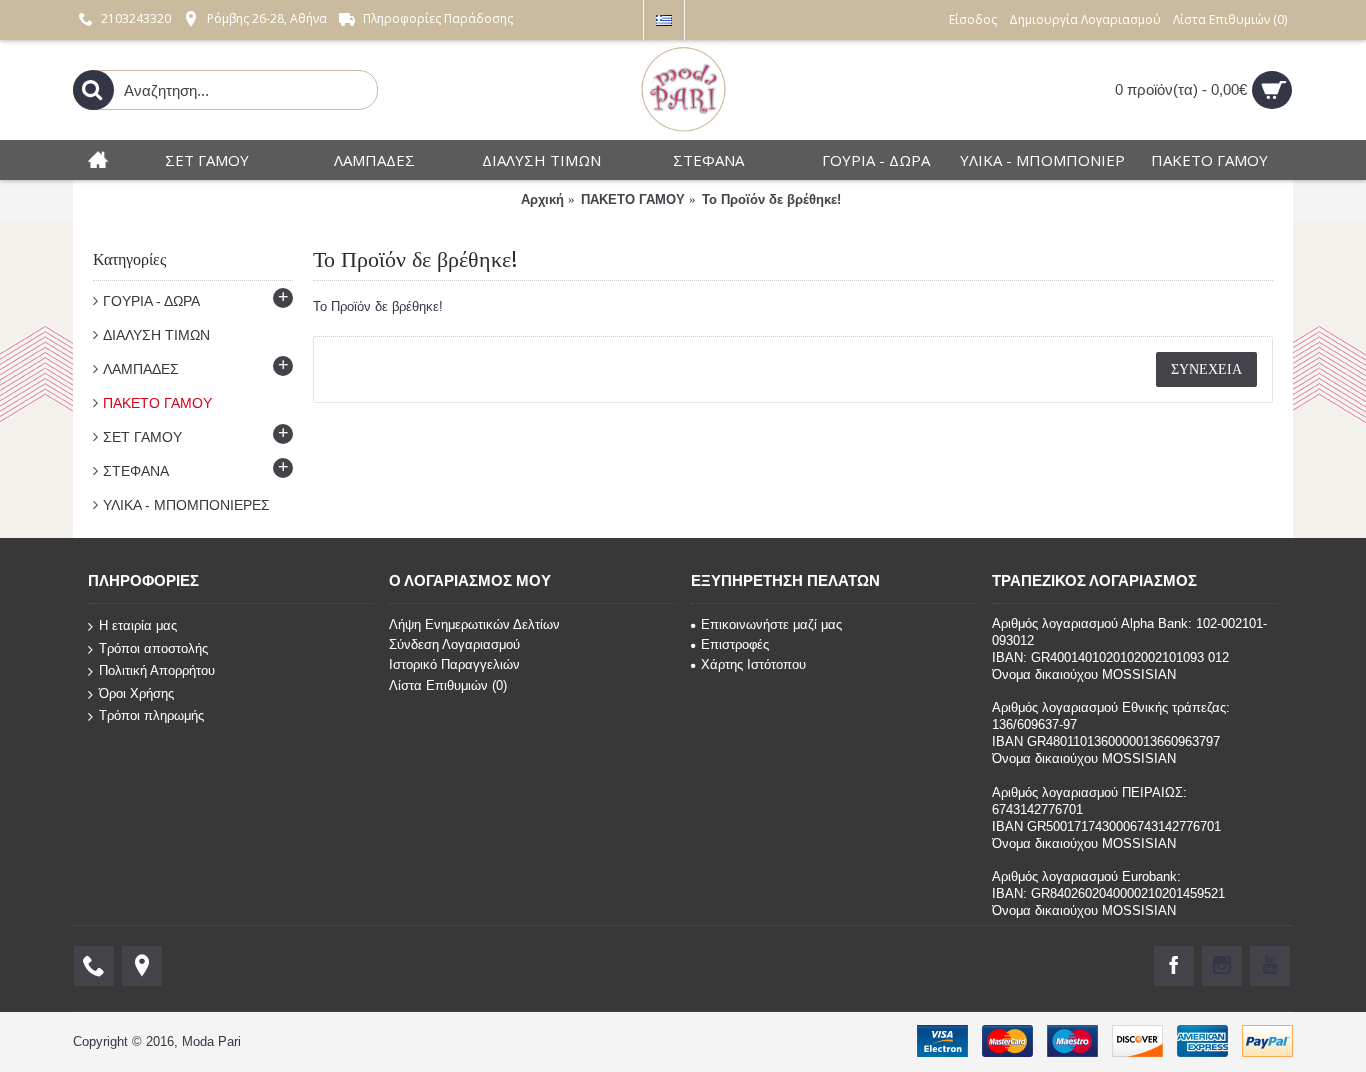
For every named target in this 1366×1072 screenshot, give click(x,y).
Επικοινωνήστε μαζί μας (771, 624)
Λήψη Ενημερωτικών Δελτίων (474, 624)
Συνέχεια (1206, 369)
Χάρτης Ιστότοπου (753, 664)
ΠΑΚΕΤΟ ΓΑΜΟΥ (633, 199)
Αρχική (542, 199)
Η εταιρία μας (138, 625)
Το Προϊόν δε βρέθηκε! (771, 199)
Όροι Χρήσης (136, 693)
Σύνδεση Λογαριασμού (454, 644)
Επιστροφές (735, 644)
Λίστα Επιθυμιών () (448, 685)
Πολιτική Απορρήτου (157, 670)
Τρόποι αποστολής (153, 647)
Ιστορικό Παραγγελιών (454, 664)
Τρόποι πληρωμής (151, 715)
